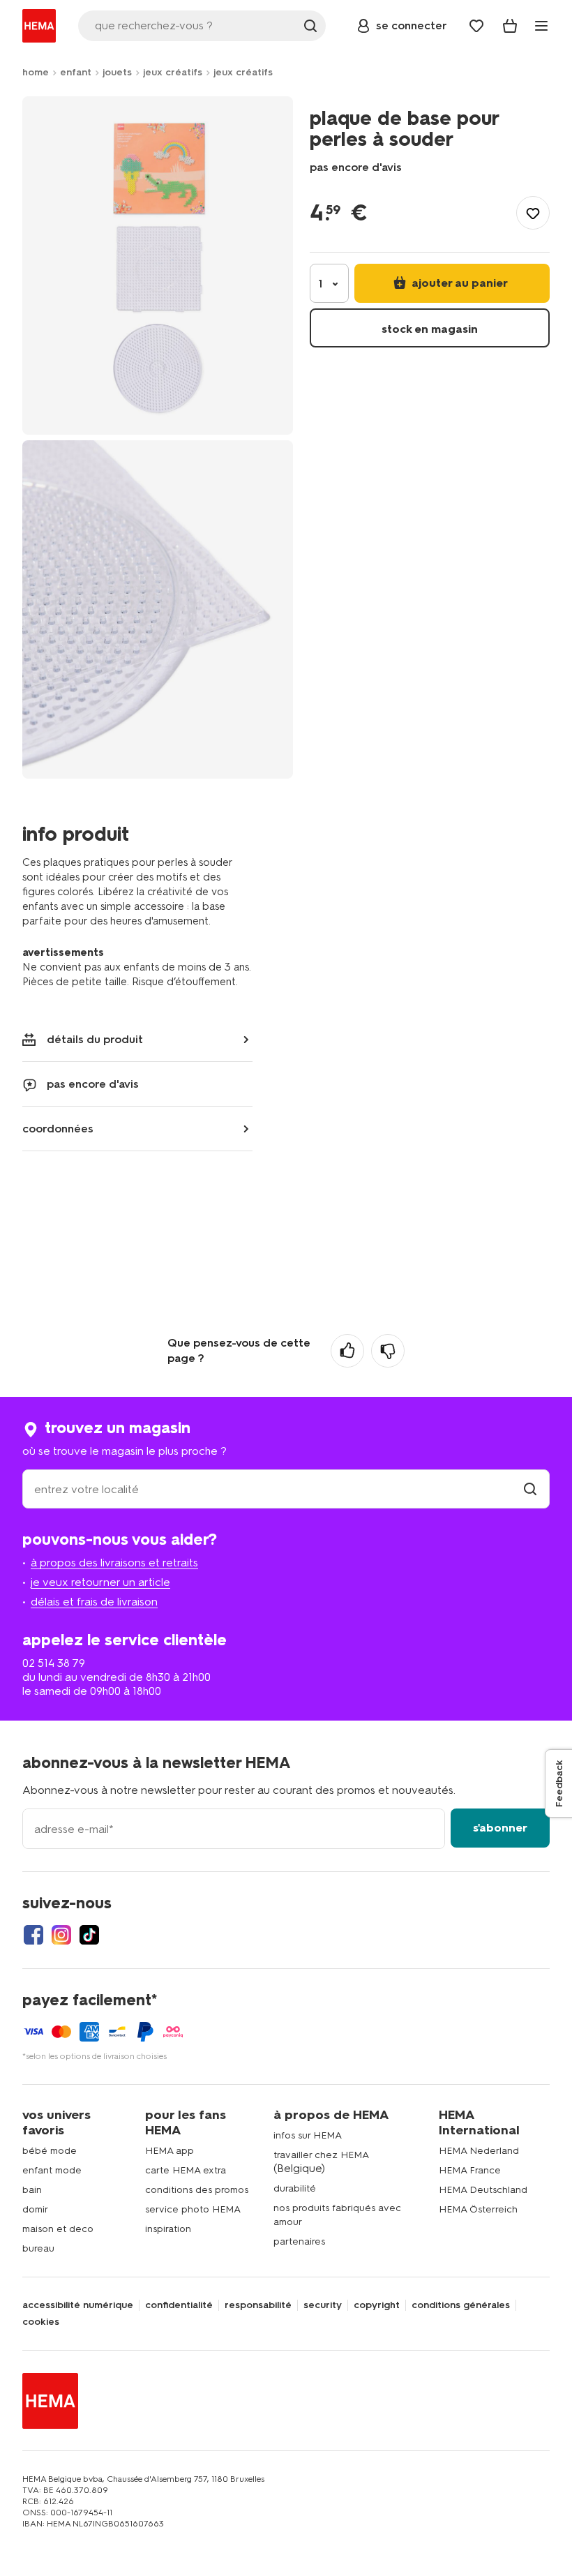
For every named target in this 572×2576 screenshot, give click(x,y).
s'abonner (500, 1828)
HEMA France (470, 2170)
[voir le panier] (510, 26)
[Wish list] (476, 26)
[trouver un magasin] (530, 1489)
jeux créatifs (173, 72)
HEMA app (170, 2151)
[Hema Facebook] (33, 1935)
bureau (38, 2248)
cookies (41, 2322)
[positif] (347, 1351)
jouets (117, 72)
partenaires (299, 2241)
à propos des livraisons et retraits (114, 1563)
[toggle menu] (541, 26)
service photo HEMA (193, 2209)
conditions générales (461, 2305)
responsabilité (258, 2305)
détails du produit (95, 1039)
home (36, 72)
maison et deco (58, 2229)
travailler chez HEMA (321, 2155)
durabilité (295, 2188)
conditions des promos (197, 2190)
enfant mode (52, 2170)
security (323, 2305)
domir (35, 2209)
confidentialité (179, 2305)
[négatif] (388, 1351)
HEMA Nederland (479, 2151)
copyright (377, 2305)
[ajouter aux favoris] (533, 213)
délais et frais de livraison (94, 1602)
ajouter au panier (458, 283)
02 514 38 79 (54, 1663)
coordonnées (58, 1129)
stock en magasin (430, 329)
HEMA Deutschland (483, 2190)
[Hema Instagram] (61, 1935)
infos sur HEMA (308, 2135)
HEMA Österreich (478, 2209)
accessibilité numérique (78, 2305)
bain (32, 2190)
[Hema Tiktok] (89, 1935)
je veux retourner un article (100, 1582)
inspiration (168, 2229)
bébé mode (50, 2151)
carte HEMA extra (186, 2170)
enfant (76, 72)
